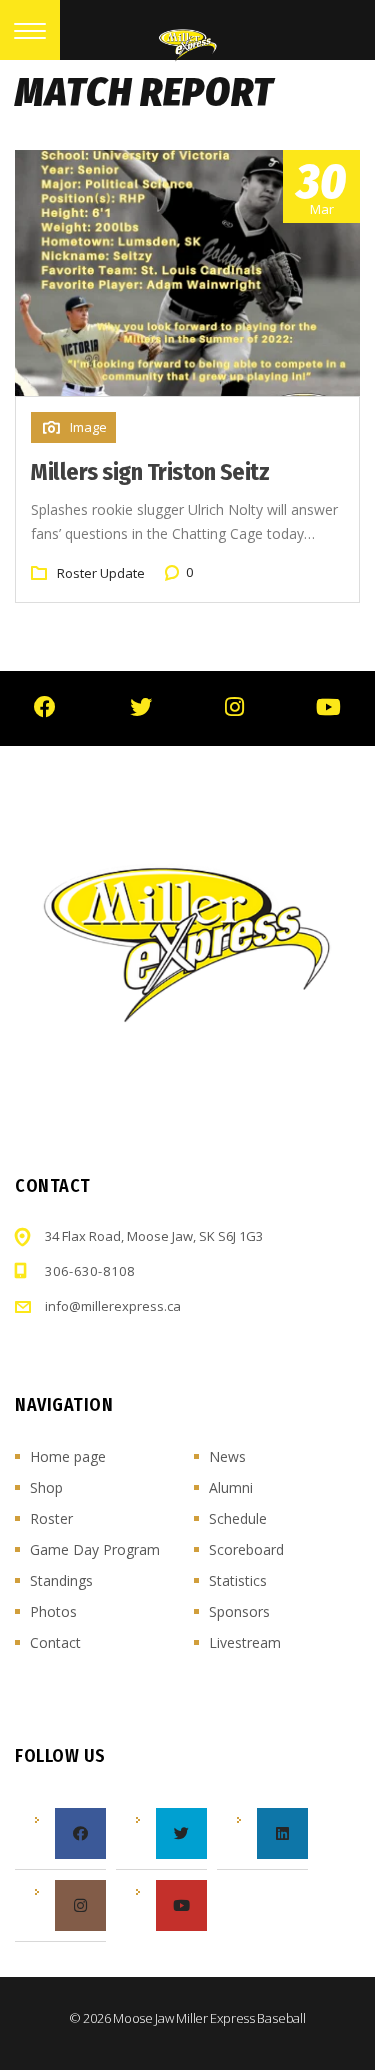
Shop (46, 1487)
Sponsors (239, 1611)
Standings (61, 1580)
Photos (53, 1611)
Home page (68, 1456)
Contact (55, 1642)
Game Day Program (95, 1549)
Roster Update (101, 573)
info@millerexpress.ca (113, 1306)
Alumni (231, 1487)
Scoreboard (246, 1549)
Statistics (238, 1580)
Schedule (238, 1518)
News (227, 1456)
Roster (51, 1518)
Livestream (245, 1642)
